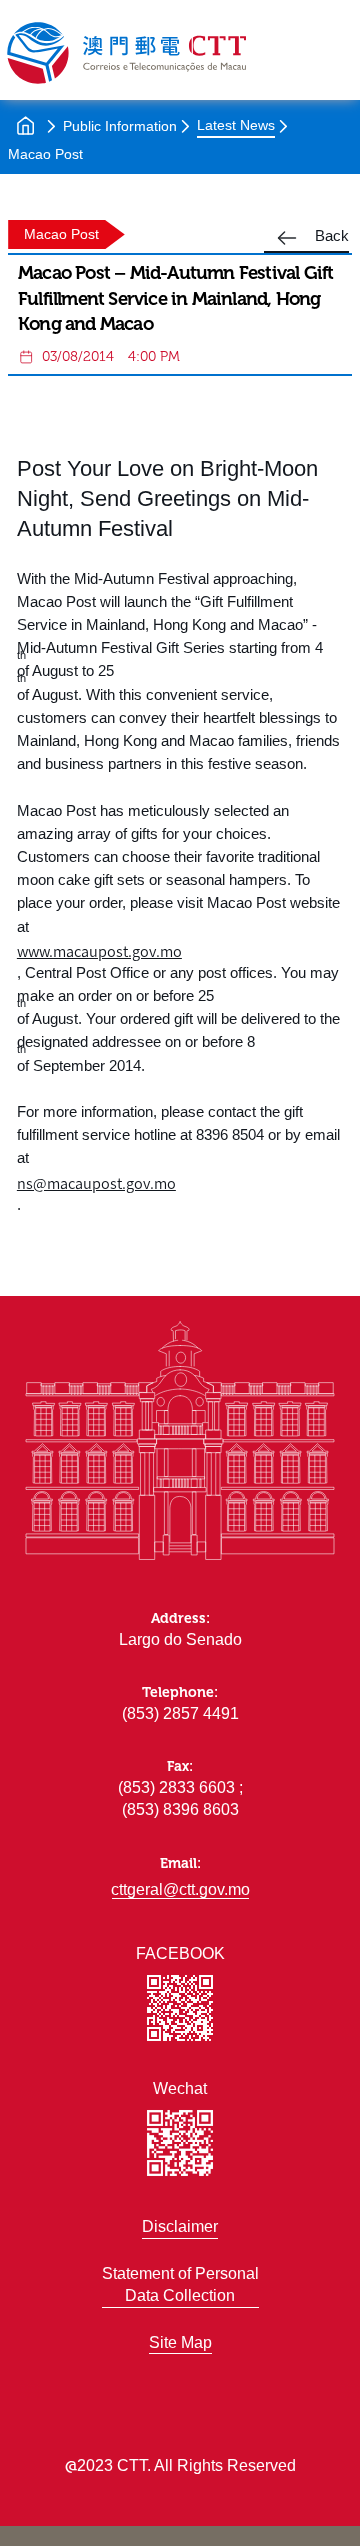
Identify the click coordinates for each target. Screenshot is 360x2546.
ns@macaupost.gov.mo (96, 1182)
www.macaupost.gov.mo (99, 950)
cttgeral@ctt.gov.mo (180, 1889)
